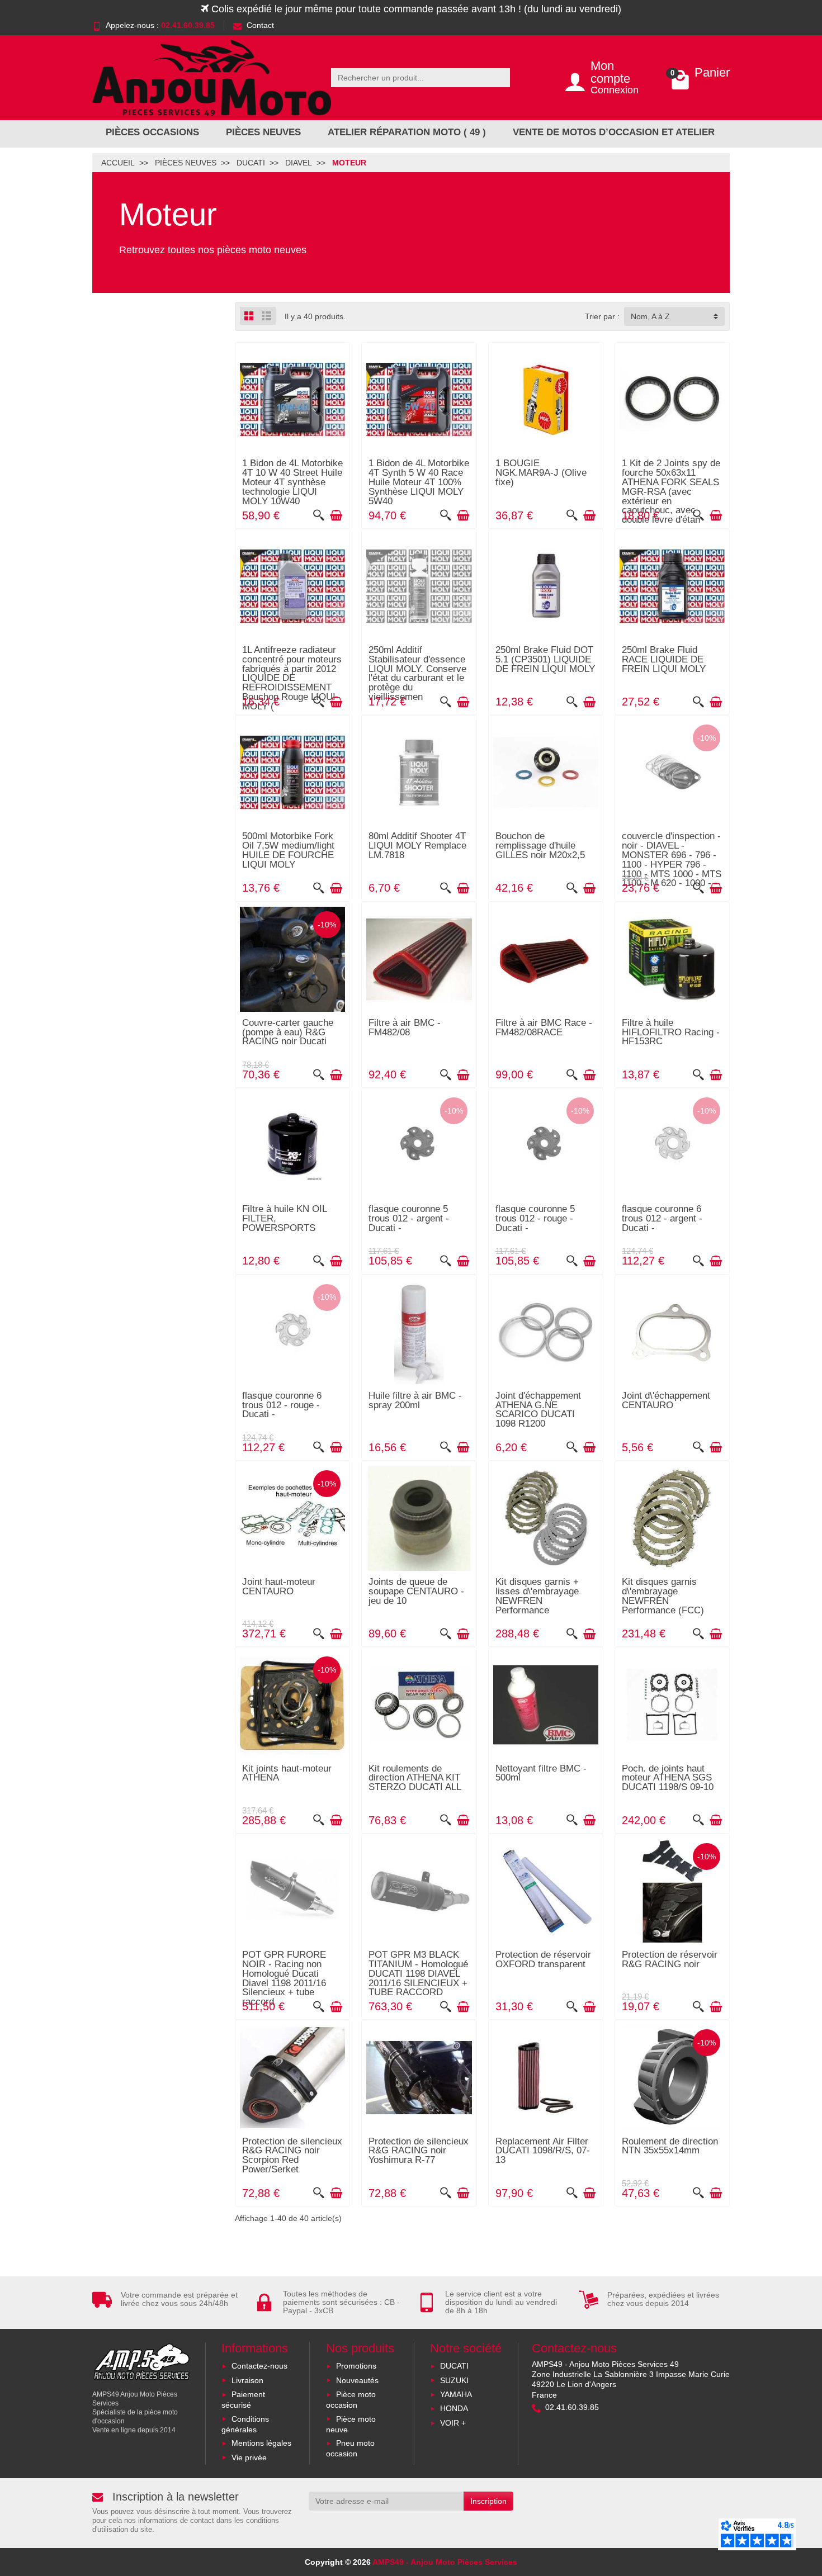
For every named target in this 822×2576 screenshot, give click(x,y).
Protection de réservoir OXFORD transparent (543, 1959)
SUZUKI (454, 2380)
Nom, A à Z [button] (650, 316)
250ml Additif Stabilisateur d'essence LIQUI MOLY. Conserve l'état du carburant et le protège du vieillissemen (417, 673)
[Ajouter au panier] (336, 515)
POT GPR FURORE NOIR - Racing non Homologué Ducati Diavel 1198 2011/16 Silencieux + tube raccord (284, 1978)
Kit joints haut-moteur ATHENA (287, 1773)
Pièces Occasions (152, 132)
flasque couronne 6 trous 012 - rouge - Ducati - (282, 1405)
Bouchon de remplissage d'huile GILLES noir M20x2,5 (540, 846)
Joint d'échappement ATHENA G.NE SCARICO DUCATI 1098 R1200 (538, 1410)
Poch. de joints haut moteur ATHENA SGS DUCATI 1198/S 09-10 (668, 1778)
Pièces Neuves (263, 132)
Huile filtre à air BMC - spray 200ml (415, 1400)
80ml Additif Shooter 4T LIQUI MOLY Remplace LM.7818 (417, 846)
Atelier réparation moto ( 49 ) (407, 132)
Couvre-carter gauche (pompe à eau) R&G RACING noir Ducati (288, 1032)
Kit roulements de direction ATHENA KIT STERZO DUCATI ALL (415, 1778)
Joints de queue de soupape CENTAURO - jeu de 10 (416, 1591)
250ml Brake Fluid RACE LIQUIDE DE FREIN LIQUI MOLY (664, 659)
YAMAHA (456, 2394)
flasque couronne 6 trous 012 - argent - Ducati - (662, 1218)
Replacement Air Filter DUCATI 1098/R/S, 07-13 (543, 2151)
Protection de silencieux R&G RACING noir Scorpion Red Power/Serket (292, 2155)
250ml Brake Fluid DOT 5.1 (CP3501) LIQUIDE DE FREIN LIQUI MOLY (545, 659)
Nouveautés (357, 2380)
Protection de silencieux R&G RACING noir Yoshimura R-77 (419, 2151)
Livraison (247, 2380)
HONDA (454, 2408)
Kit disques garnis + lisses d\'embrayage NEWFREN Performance (537, 1596)
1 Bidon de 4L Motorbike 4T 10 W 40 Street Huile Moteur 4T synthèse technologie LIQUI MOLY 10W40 (292, 482)
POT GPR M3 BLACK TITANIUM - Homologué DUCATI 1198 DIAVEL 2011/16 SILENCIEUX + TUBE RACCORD (418, 1973)
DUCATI (454, 2366)
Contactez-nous (259, 2366)
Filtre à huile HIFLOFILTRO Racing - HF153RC (671, 1032)
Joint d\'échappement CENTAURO (666, 1400)
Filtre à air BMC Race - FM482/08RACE (544, 1027)
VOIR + (453, 2423)
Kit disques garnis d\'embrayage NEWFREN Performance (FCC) (663, 1596)
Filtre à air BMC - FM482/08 (405, 1027)
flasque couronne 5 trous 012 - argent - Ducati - (409, 1218)
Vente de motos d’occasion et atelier (614, 132)
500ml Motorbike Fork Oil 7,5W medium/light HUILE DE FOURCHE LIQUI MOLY (288, 850)
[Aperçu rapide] (319, 515)
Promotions (356, 2366)
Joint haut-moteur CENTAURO (279, 1587)
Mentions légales (261, 2443)
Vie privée (249, 2457)
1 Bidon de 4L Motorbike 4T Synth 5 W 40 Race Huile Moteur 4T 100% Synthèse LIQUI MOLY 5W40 (419, 482)
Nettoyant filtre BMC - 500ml (541, 1773)
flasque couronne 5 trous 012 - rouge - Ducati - (535, 1218)
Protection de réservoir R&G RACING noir (670, 1959)
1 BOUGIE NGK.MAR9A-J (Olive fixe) (541, 473)
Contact (260, 25)
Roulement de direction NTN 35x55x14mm (670, 2146)
